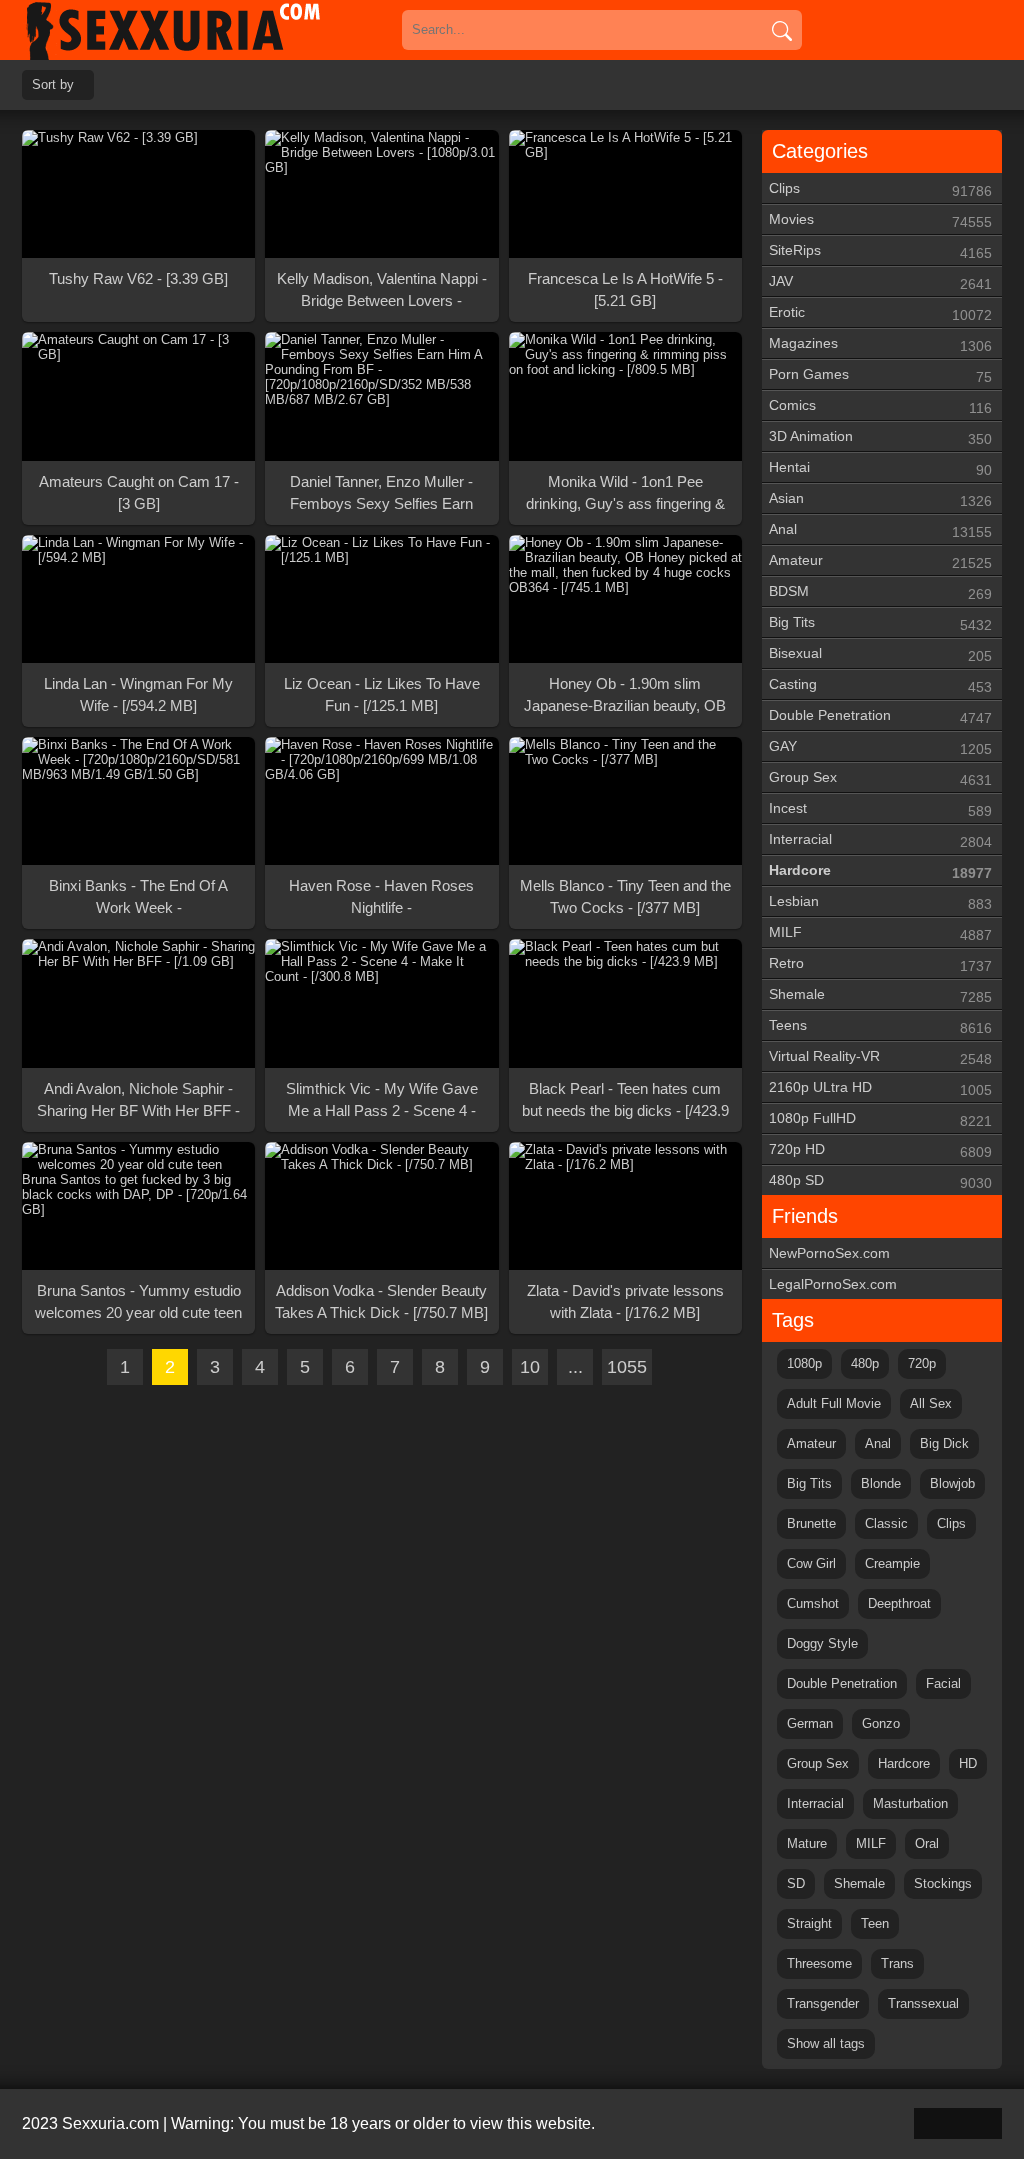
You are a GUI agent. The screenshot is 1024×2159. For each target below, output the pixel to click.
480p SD (880, 1181)
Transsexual (923, 2003)
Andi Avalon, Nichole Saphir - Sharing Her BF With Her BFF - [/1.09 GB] (138, 1101)
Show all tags (826, 2043)
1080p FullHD (880, 1119)
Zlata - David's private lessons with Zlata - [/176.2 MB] (625, 1301)
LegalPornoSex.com (833, 1284)
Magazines (880, 344)
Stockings (943, 1883)
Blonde (881, 1483)
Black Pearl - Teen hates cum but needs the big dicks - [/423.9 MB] (625, 1101)
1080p (804, 1363)
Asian (880, 499)
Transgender (823, 2003)
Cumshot (813, 1603)
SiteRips (880, 251)
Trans (897, 1963)
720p (922, 1363)
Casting (880, 685)
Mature (807, 1843)
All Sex (931, 1403)
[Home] (202, 30)
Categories (820, 151)
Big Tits (880, 623)
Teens (880, 1026)
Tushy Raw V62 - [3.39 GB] (138, 278)
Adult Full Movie (834, 1403)
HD (968, 1763)
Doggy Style (822, 1643)
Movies (880, 220)
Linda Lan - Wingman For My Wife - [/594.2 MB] (138, 694)
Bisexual (880, 654)
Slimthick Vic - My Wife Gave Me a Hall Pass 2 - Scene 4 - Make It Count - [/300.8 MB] (382, 1101)
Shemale (880, 995)
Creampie (892, 1563)
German (810, 1723)
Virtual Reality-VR (880, 1057)
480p (865, 1363)
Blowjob (952, 1483)
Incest (880, 809)
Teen (875, 1923)
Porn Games (880, 375)
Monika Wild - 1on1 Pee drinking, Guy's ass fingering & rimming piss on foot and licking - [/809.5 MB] (625, 494)
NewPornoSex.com (829, 1253)
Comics (880, 406)
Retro (880, 964)
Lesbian (880, 902)
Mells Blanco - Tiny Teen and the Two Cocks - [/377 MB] (625, 896)
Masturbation (910, 1803)
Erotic (880, 313)
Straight (809, 1923)
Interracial (880, 840)
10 (530, 1367)
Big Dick (944, 1443)
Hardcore (880, 871)
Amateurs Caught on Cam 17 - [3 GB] (139, 492)
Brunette (811, 1523)
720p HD (880, 1150)
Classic (886, 1523)
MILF (880, 933)
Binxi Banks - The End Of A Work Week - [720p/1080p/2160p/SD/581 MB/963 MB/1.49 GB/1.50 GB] (139, 898)
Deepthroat (899, 1603)
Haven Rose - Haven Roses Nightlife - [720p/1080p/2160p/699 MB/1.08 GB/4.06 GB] (381, 898)
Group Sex (880, 778)
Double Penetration (880, 716)
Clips (880, 189)
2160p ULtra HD (880, 1088)
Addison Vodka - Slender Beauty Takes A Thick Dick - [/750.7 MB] (381, 1301)
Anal (880, 530)
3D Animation (880, 437)
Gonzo (881, 1723)
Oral (927, 1843)
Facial (943, 1683)
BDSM (880, 592)
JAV (880, 282)
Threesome (819, 1963)
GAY (880, 747)
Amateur (880, 561)
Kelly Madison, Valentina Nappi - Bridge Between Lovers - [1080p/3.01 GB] (382, 291)
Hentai (880, 468)
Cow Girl (811, 1563)
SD (796, 1883)
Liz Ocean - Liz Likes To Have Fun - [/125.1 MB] (382, 694)
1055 (627, 1367)
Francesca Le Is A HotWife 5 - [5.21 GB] (625, 289)
